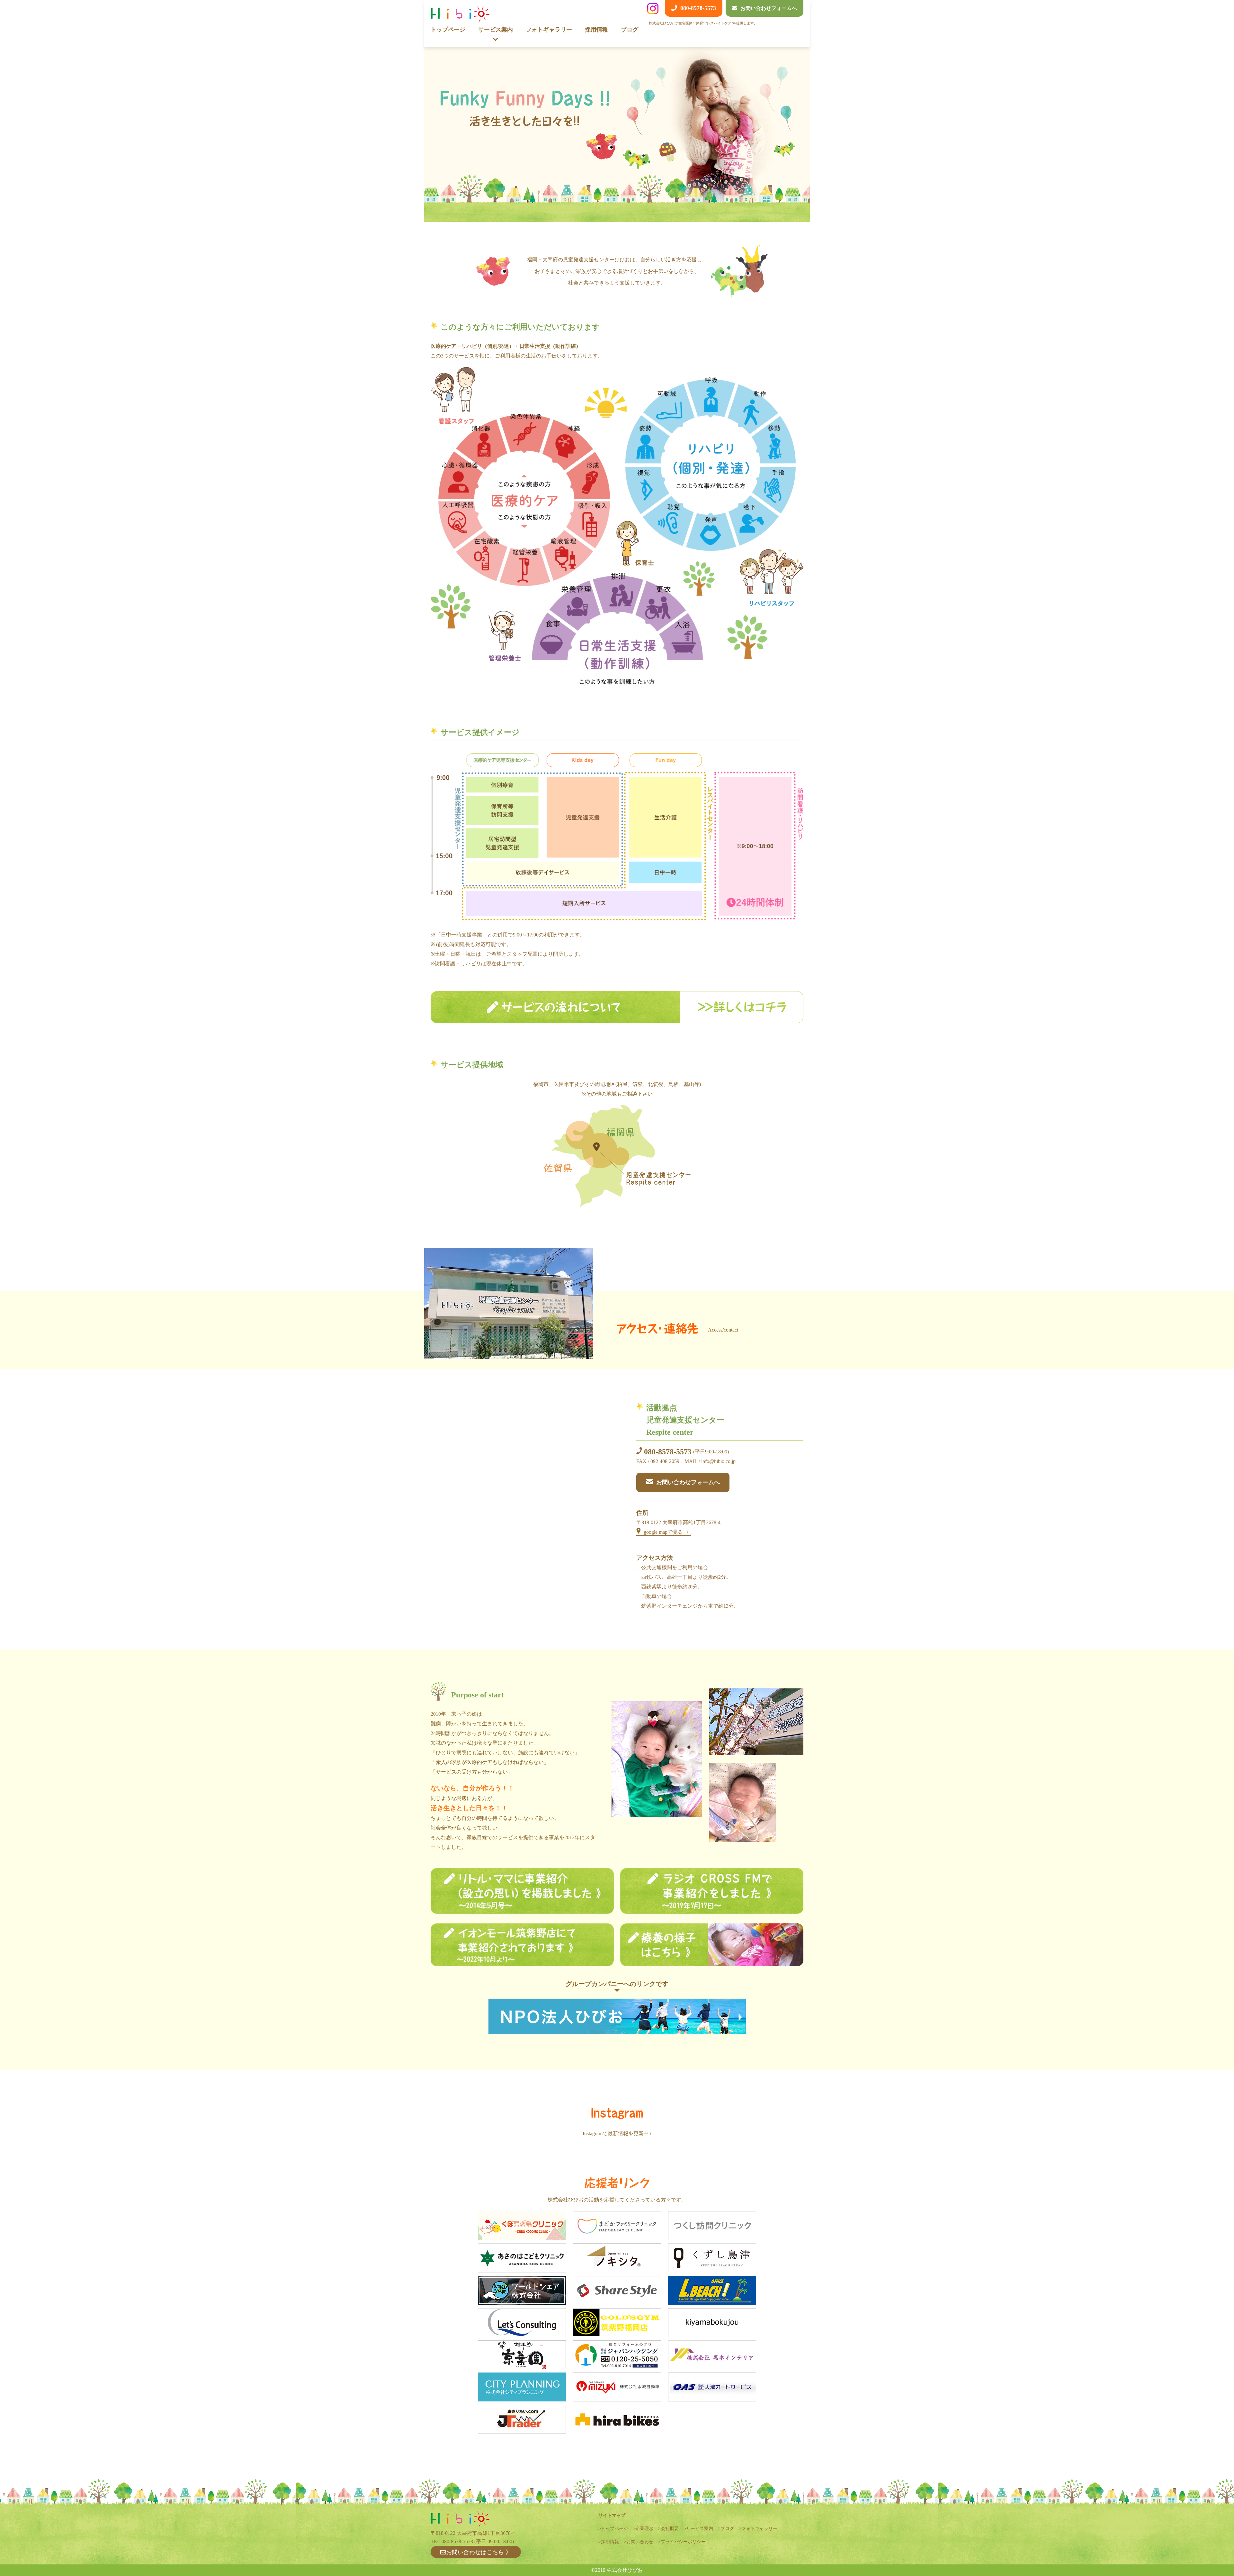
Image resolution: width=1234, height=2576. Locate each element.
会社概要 (670, 2529)
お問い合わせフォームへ (688, 1482)
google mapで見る (663, 1532)
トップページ (448, 30)
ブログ (630, 30)
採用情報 (596, 30)
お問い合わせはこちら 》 (479, 2552)
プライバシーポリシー (683, 2542)
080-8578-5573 (668, 1452)
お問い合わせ (640, 2542)
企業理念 (644, 2529)
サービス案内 (700, 2529)
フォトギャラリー (549, 30)
